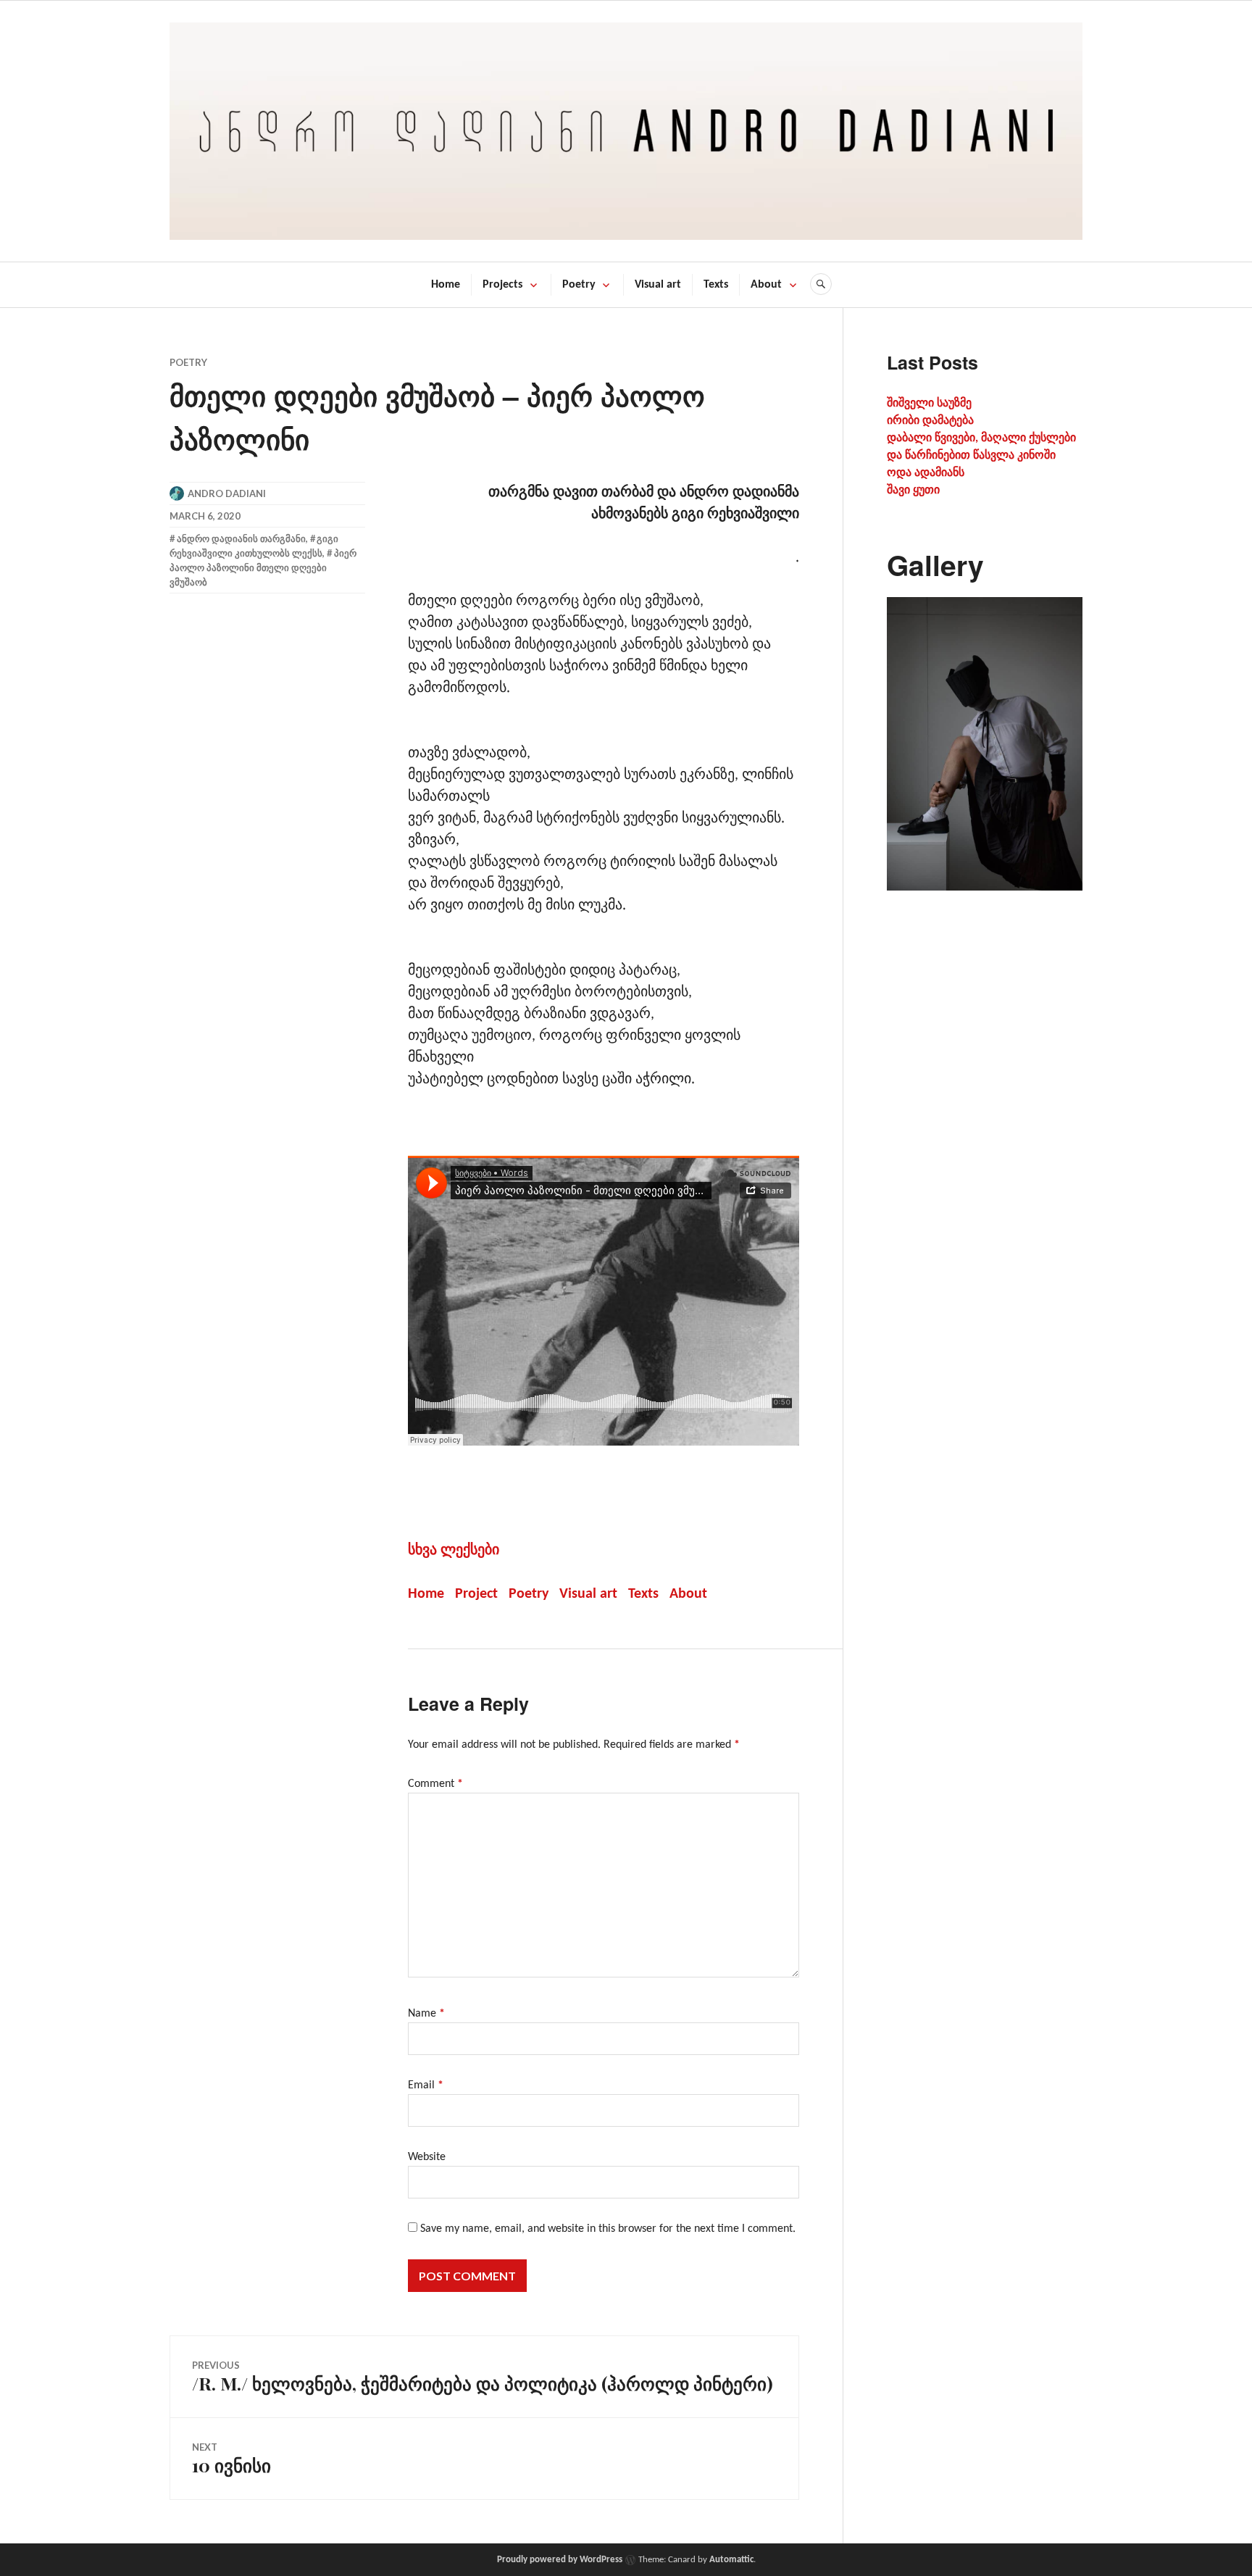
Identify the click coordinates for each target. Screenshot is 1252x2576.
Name (426, 2014)
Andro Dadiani (227, 493)
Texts (716, 285)
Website (427, 2157)
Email (426, 2085)
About (766, 285)
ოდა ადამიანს (926, 473)
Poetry (579, 285)
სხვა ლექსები (454, 1551)
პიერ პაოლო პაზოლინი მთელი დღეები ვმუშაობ (263, 567)
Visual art (658, 285)
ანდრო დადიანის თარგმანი (241, 538)
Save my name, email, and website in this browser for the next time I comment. (608, 2229)
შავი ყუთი (913, 491)
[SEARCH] (821, 284)
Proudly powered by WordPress (560, 2560)
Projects (502, 285)
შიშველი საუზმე (929, 404)
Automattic (731, 2560)
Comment (435, 1784)
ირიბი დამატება (930, 421)
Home (446, 285)
